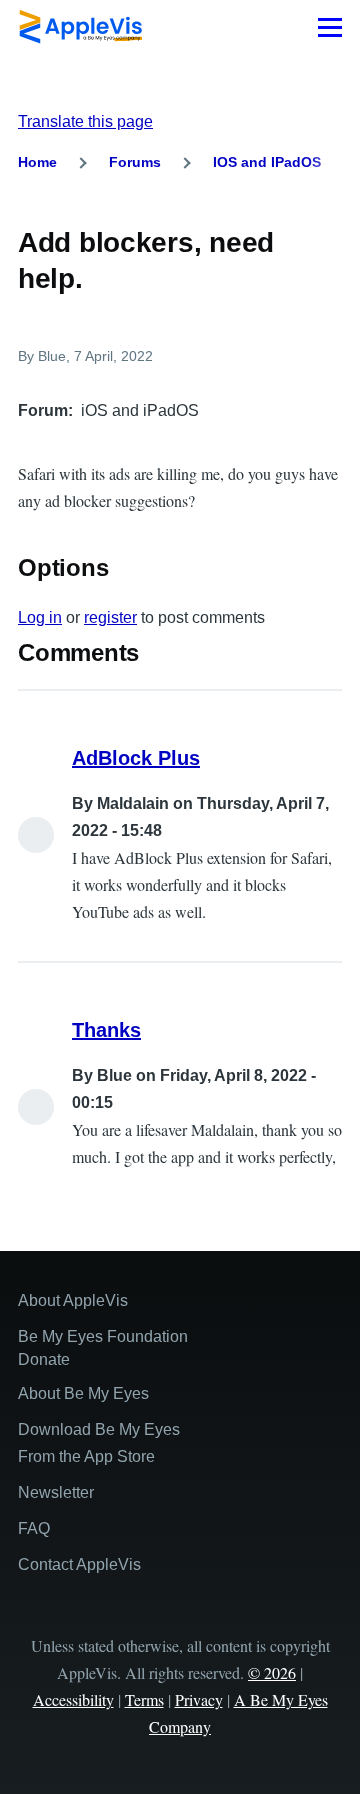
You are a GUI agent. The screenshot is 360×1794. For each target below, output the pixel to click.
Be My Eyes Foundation (103, 1336)
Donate (44, 1359)
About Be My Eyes (83, 1393)
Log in (40, 617)
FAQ (34, 1528)
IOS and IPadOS (267, 162)
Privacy (199, 1699)
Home (37, 162)
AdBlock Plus (136, 758)
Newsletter (56, 1492)
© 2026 (272, 1672)
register (110, 617)
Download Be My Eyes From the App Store (99, 1443)
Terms (144, 1699)
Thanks (106, 1030)
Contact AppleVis (79, 1564)
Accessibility (73, 1699)
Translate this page (85, 121)
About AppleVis (73, 1300)
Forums (135, 162)
